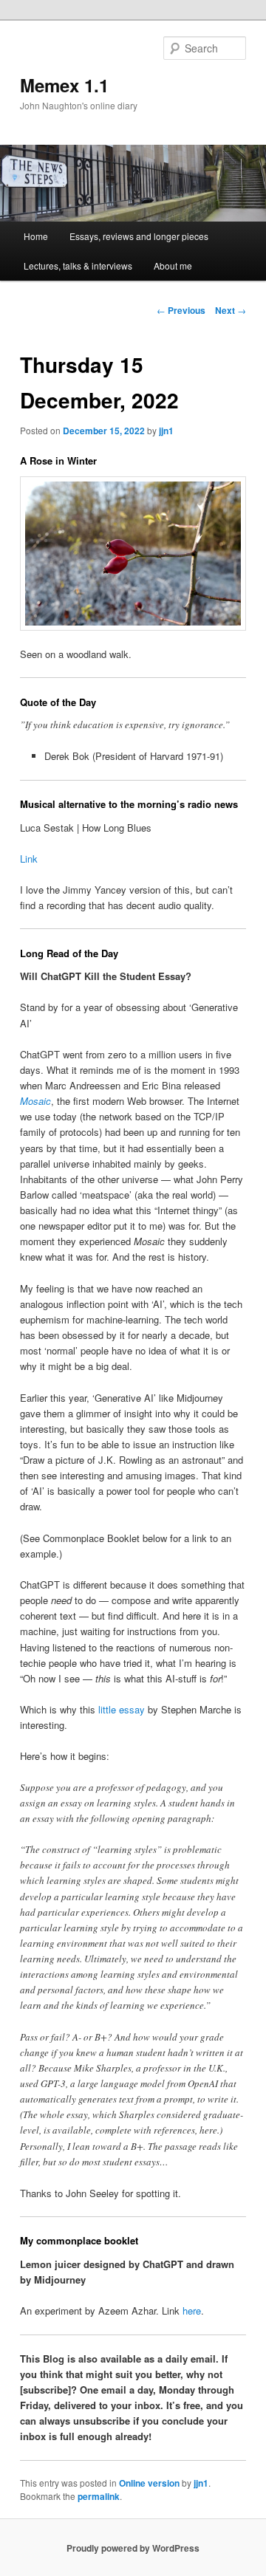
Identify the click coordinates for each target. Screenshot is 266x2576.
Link (29, 859)
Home (36, 236)
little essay (122, 1709)
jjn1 (166, 431)
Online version (149, 2483)
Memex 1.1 (64, 85)
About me (173, 266)
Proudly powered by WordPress (133, 2548)
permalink (99, 2496)
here (192, 2310)
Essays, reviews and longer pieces (139, 236)
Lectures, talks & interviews (78, 266)
